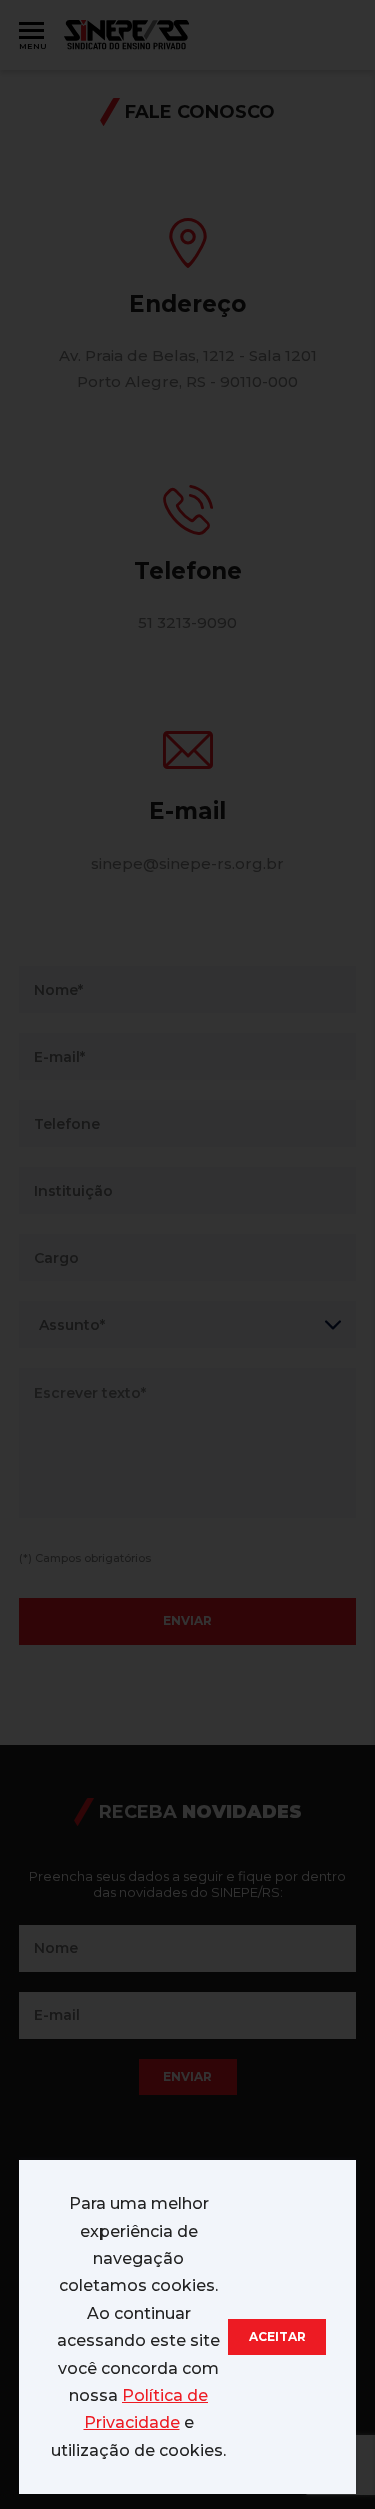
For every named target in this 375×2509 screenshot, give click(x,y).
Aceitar (277, 2336)
